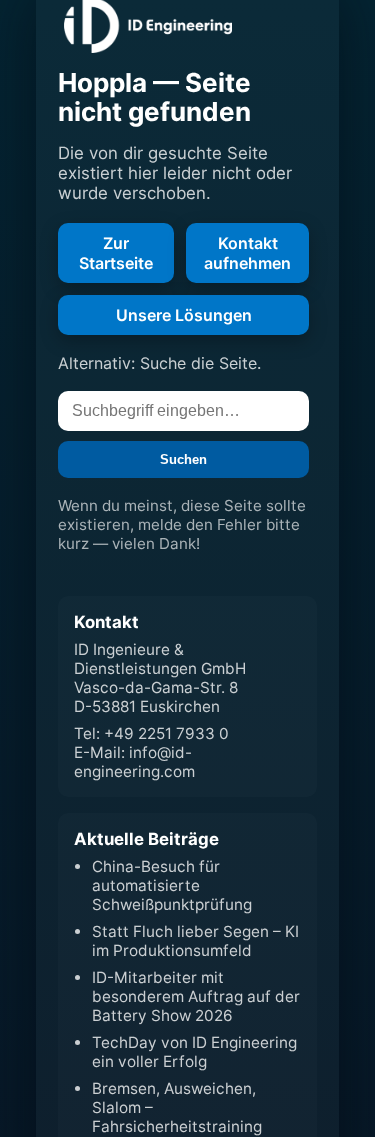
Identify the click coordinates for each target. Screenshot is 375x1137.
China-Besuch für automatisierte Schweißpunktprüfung (172, 885)
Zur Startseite (116, 253)
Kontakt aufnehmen (247, 253)
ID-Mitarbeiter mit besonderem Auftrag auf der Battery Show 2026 (196, 996)
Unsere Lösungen (184, 315)
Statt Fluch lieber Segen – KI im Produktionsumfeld (195, 941)
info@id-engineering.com (134, 762)
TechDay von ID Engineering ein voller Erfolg (194, 1052)
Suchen (183, 459)
